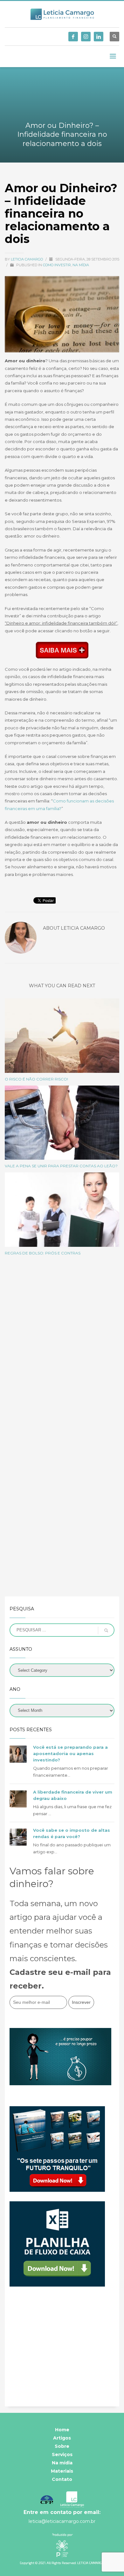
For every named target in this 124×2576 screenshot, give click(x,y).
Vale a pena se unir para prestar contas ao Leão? (61, 1166)
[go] (106, 1630)
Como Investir (57, 265)
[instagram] (86, 37)
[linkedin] (99, 37)
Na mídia (81, 265)
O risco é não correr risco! (36, 1079)
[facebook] (73, 37)
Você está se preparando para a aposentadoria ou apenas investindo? (70, 1753)
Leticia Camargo (27, 259)
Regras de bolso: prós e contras (43, 1253)
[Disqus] (62, 1350)
